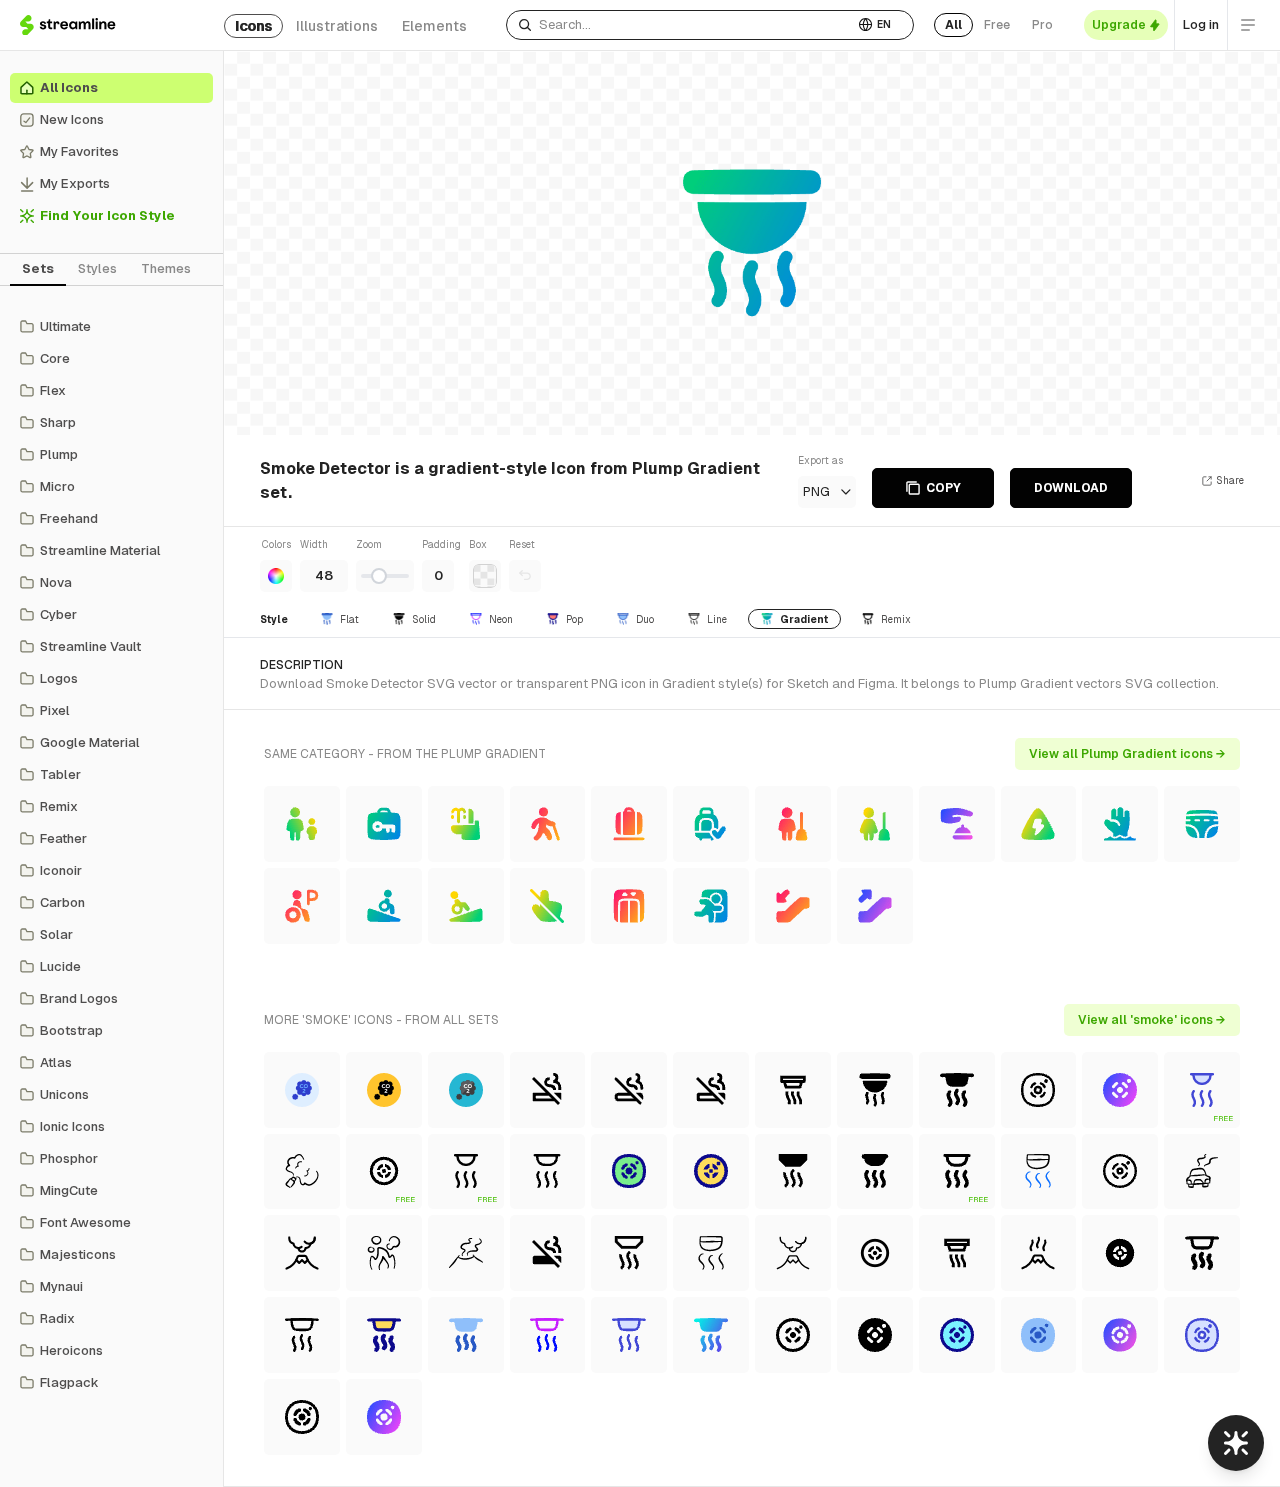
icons (253, 26)
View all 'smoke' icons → (1152, 1020)
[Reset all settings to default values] (525, 576)
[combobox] (680, 25)
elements (434, 26)
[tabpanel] (111, 855)
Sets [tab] (38, 268)
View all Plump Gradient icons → (1127, 754)
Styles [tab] (97, 268)
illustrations (337, 26)
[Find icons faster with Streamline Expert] (1236, 1443)
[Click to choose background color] (485, 576)
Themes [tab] (166, 268)
